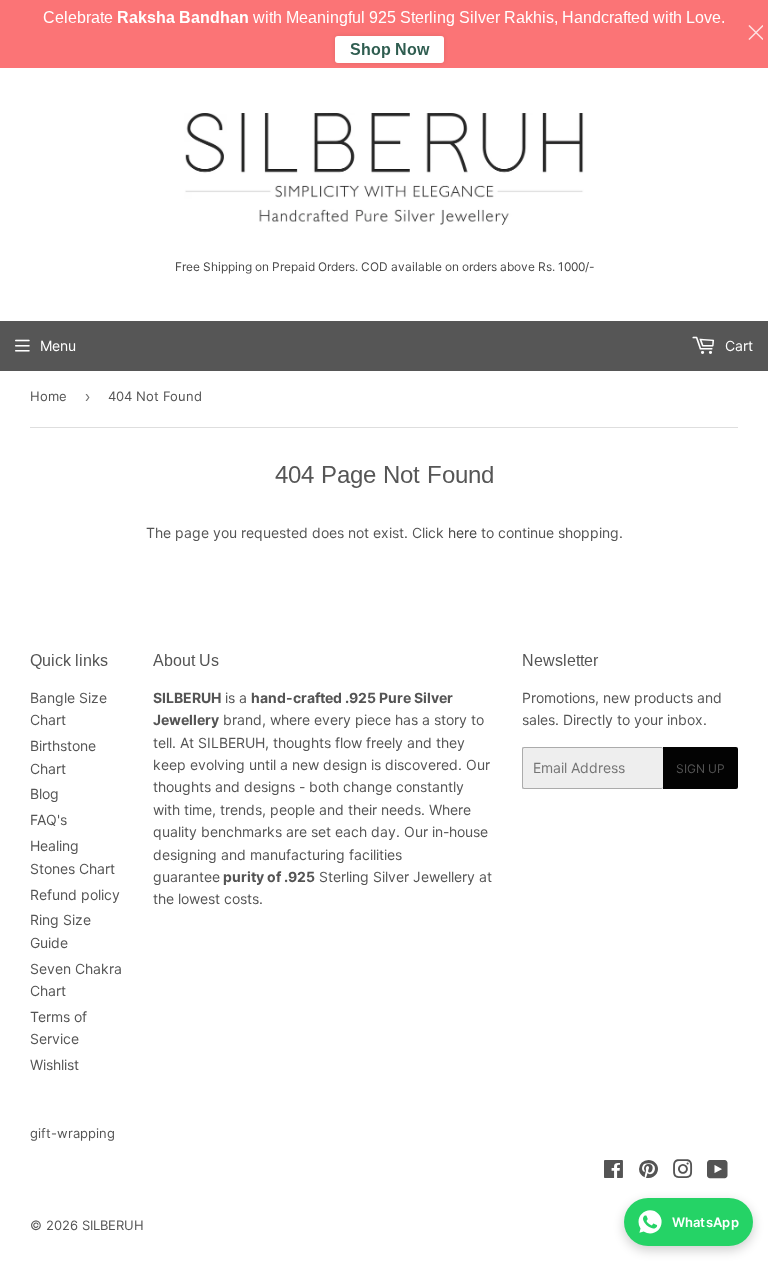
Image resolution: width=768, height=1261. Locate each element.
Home (48, 396)
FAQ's (48, 819)
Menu (58, 345)
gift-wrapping (72, 1133)
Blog (44, 793)
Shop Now (389, 49)
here (462, 532)
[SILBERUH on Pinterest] (648, 1171)
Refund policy (75, 894)
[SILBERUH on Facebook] (613, 1171)
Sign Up (700, 768)
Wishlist (54, 1064)
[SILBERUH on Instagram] (683, 1171)
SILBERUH (113, 1225)
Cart (737, 345)
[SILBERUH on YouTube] (717, 1171)
